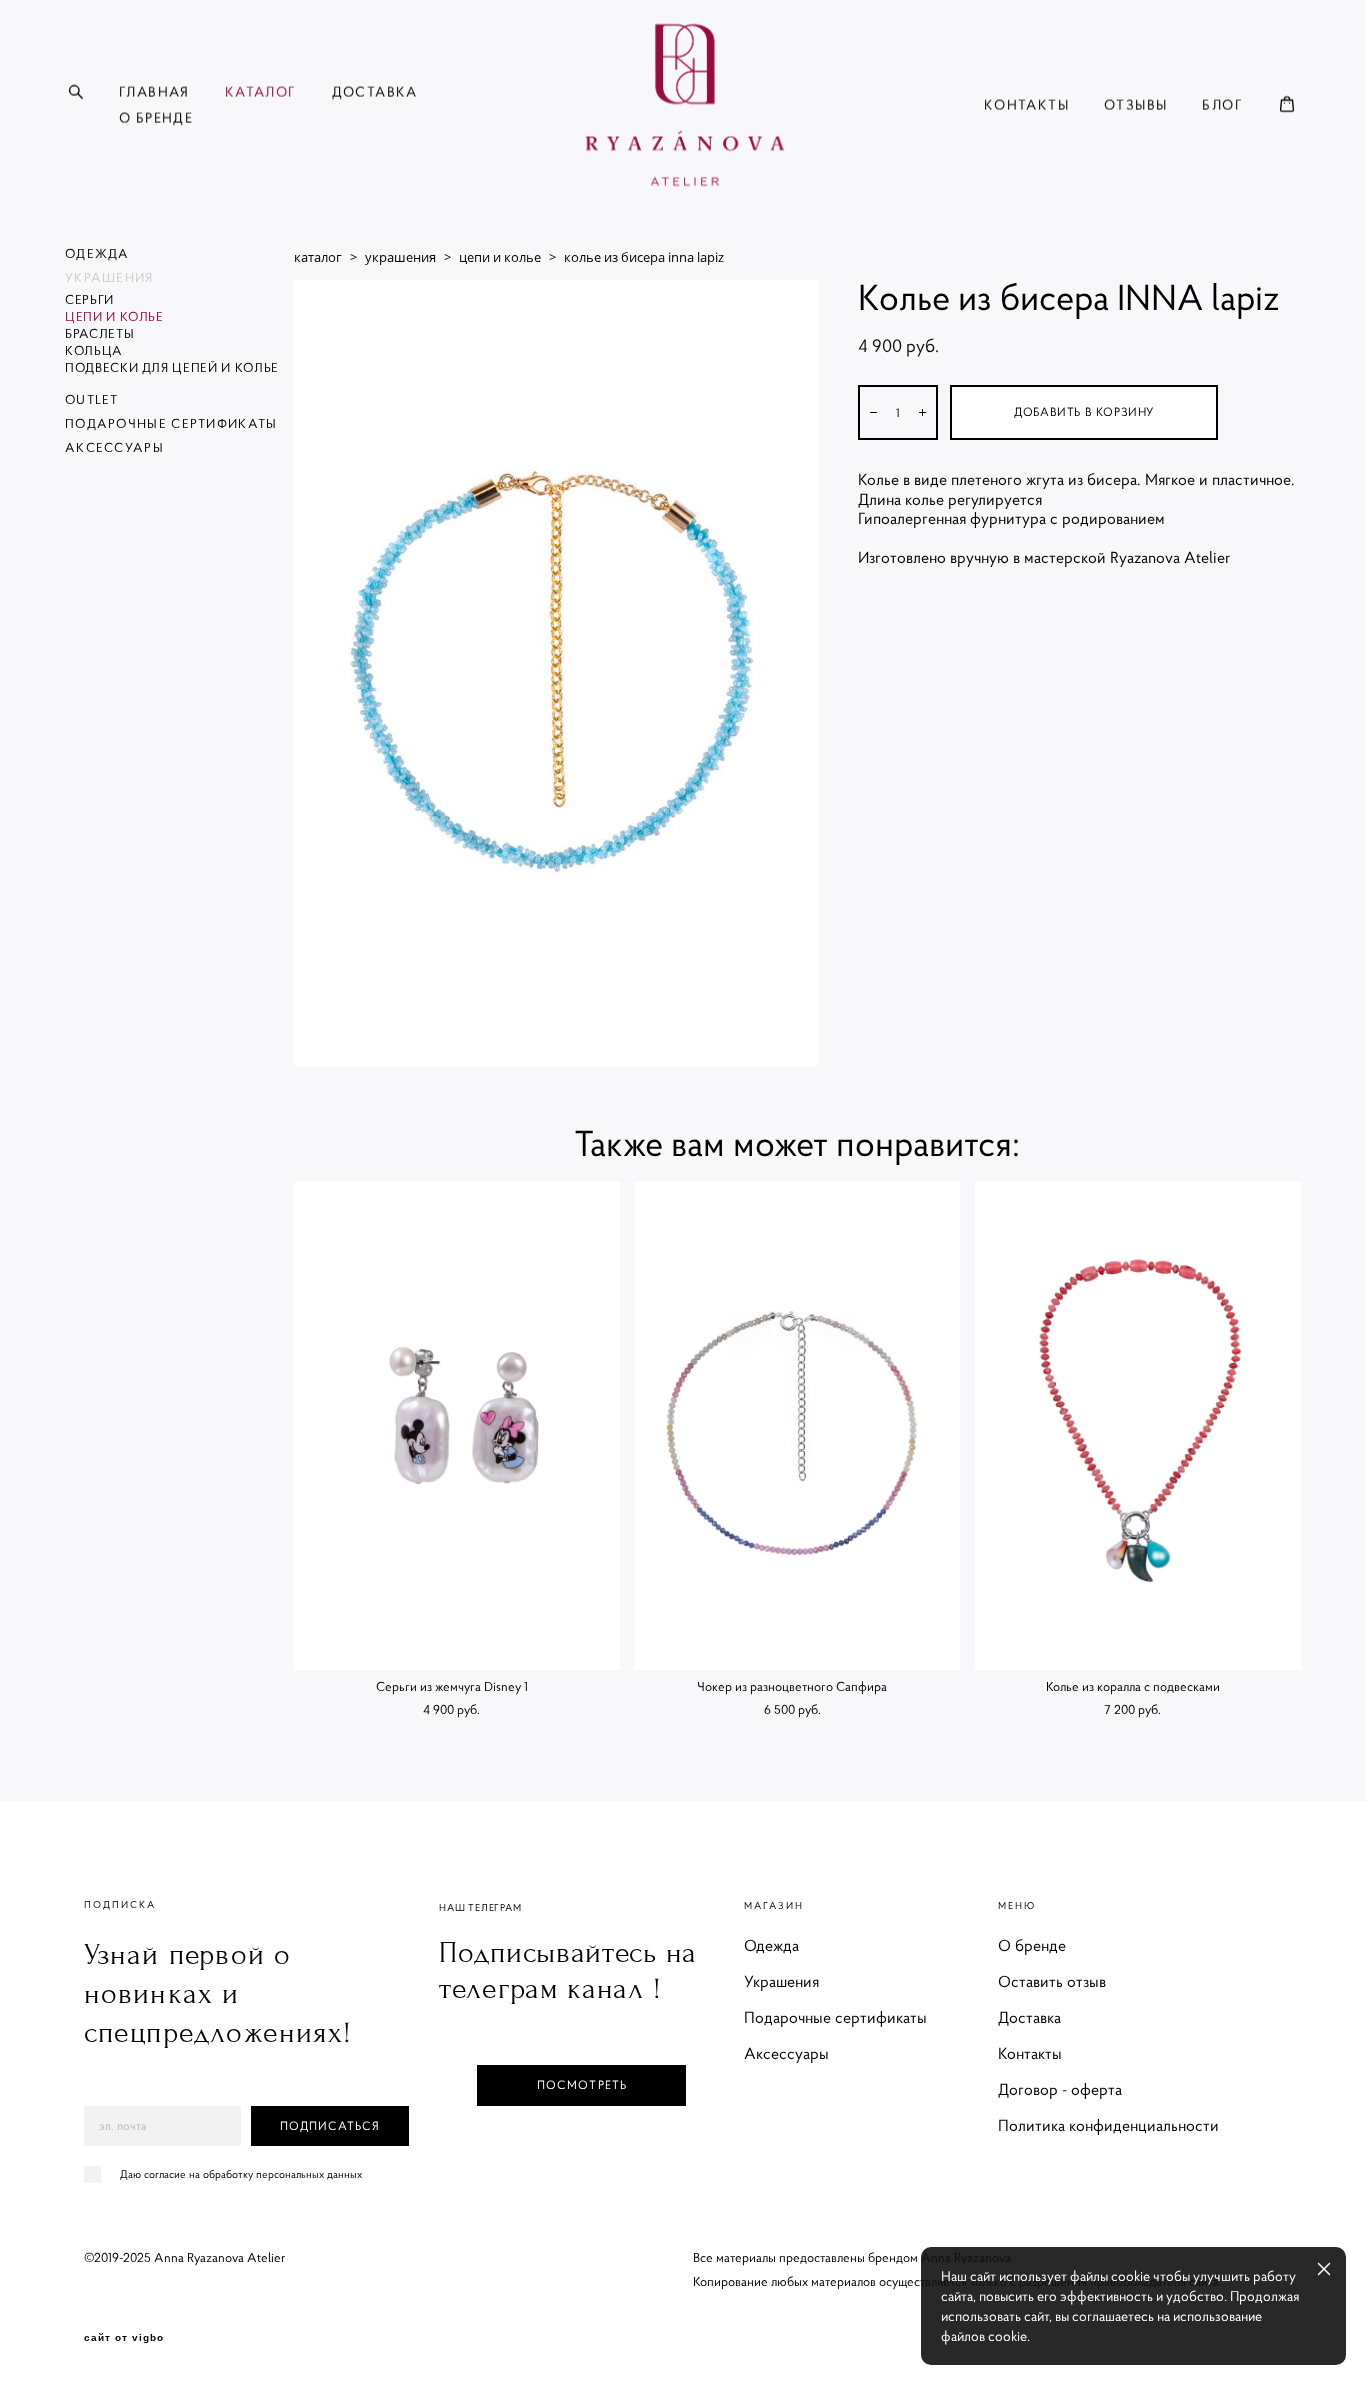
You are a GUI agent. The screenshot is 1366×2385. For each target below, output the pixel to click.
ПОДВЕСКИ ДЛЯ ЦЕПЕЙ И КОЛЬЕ (172, 367)
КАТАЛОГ (261, 92)
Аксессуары (786, 2053)
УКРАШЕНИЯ (109, 277)
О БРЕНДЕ (156, 118)
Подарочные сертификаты (835, 2017)
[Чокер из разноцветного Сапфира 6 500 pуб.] (798, 1426)
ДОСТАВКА (375, 92)
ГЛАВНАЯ (154, 92)
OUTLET (92, 399)
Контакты (1030, 2053)
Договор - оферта (1060, 2089)
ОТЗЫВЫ (1135, 105)
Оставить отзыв (1052, 1981)
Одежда (771, 1945)
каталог (318, 257)
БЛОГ (1222, 105)
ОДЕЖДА (97, 253)
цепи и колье (500, 257)
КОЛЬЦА (94, 350)
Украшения (781, 1981)
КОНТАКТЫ (1026, 105)
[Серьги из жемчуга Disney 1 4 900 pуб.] (457, 1426)
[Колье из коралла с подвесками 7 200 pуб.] (1138, 1426)
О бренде (1032, 1945)
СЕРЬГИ (89, 299)
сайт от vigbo (124, 2338)
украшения (400, 257)
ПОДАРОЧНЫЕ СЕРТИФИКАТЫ (171, 423)
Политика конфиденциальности (1108, 2125)
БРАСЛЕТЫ (99, 333)
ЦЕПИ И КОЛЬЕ (114, 316)
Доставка (1029, 2017)
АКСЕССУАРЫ (114, 447)
